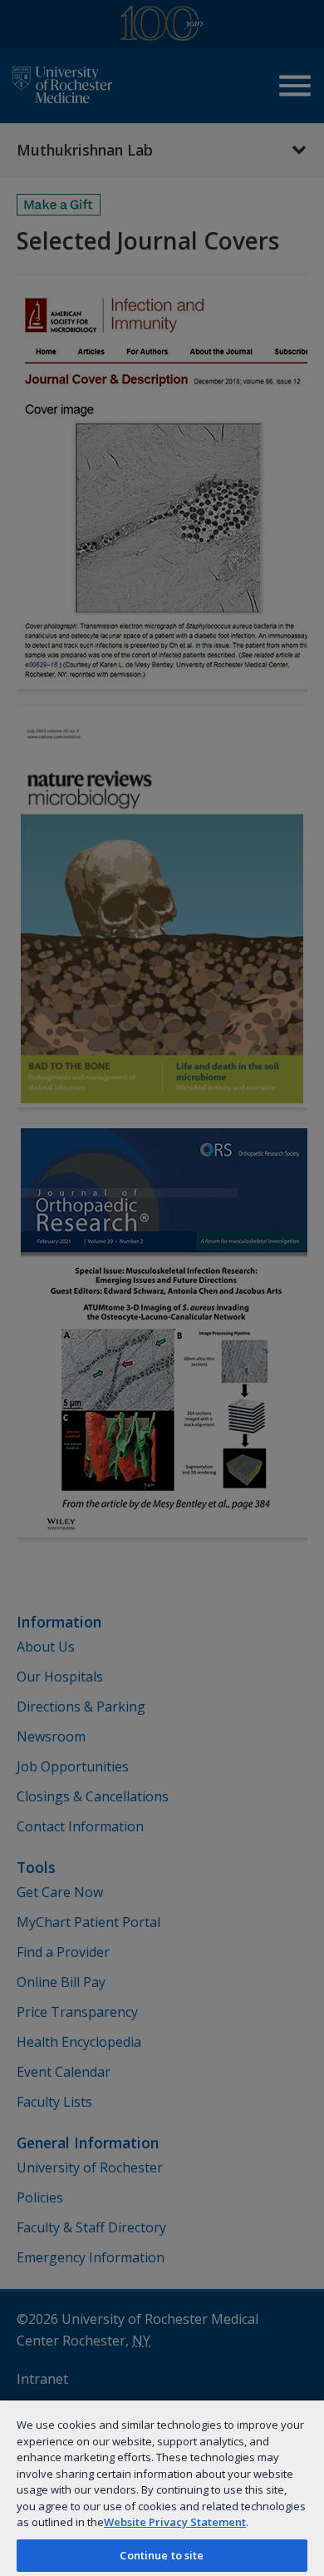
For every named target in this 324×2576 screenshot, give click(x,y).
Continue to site (162, 2555)
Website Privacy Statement (175, 2522)
